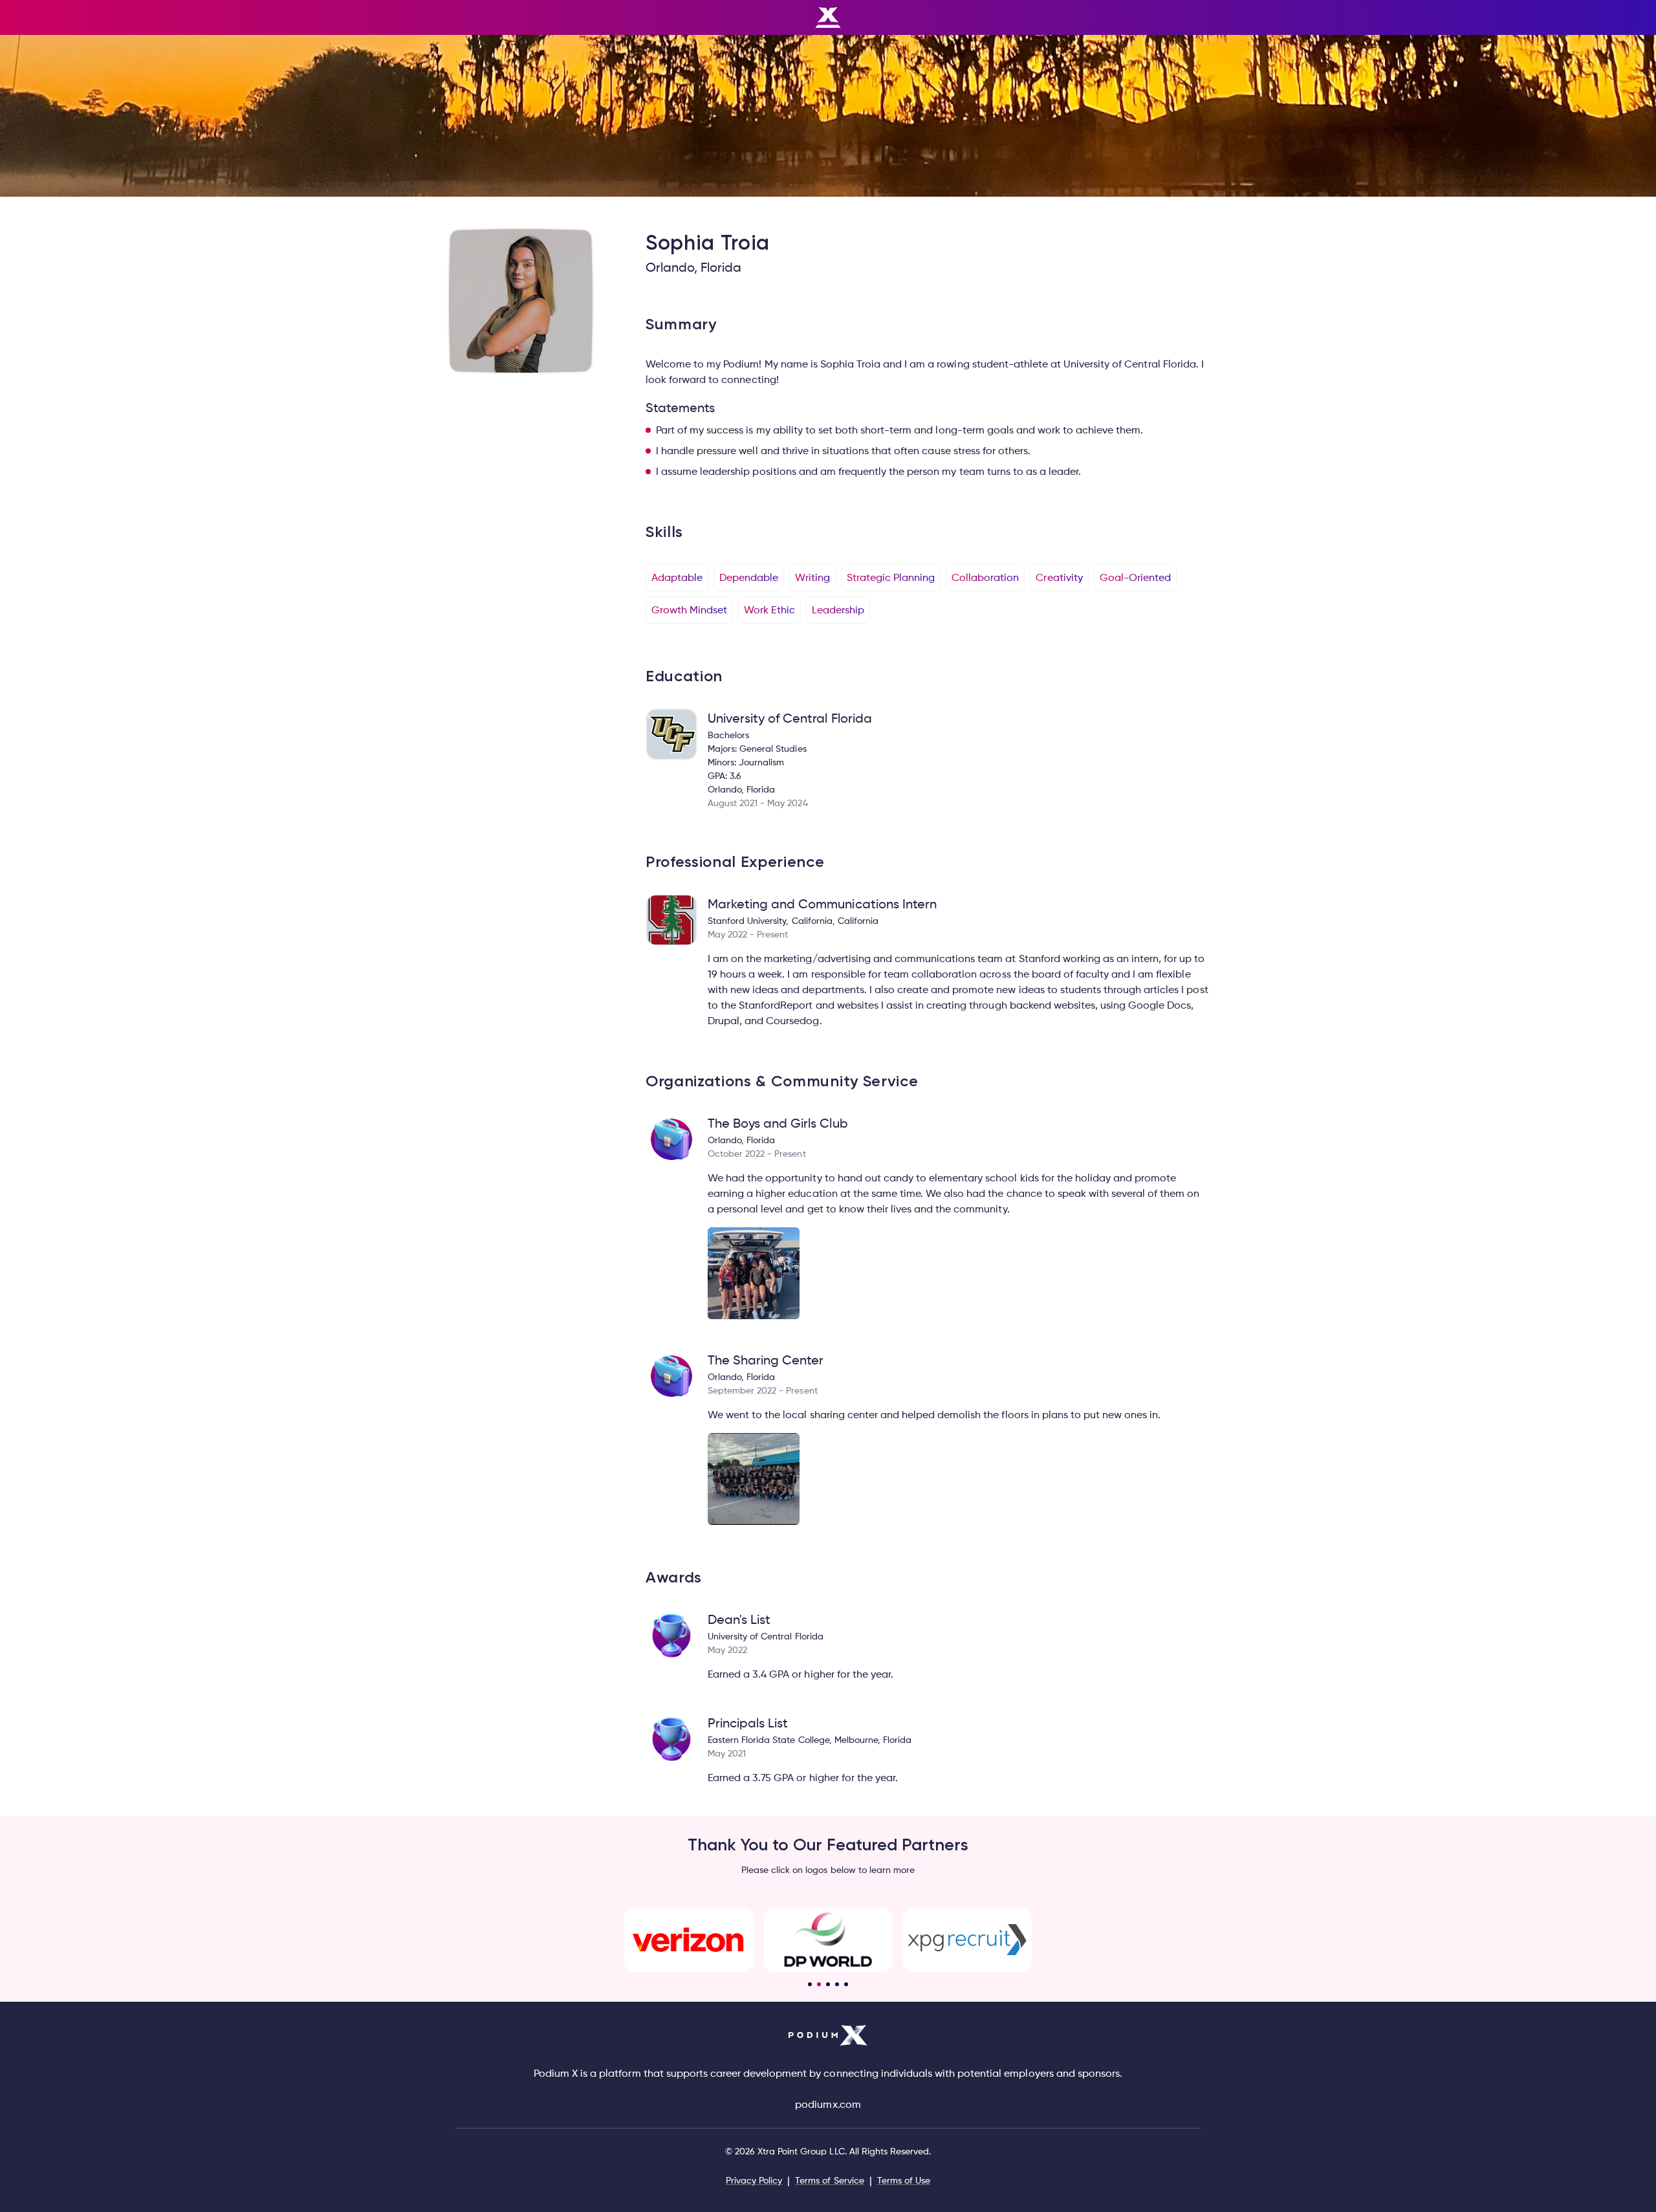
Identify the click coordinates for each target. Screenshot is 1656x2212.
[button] (810, 1984)
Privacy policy (754, 2180)
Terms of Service (829, 2180)
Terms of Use (904, 2180)
